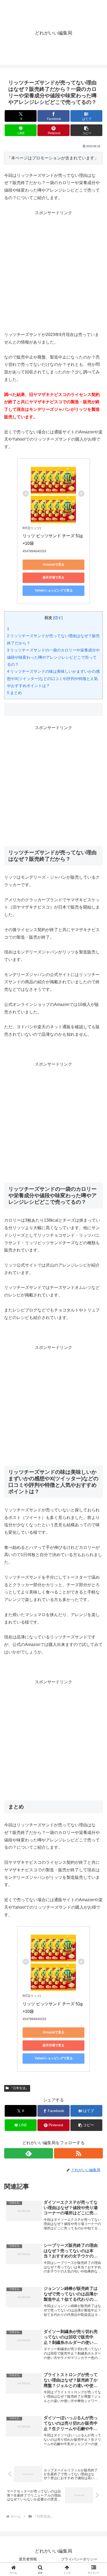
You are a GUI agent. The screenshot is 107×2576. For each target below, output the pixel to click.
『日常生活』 (19, 2088)
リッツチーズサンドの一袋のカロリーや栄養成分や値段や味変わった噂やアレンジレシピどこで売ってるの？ (53, 657)
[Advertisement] (53, 270)
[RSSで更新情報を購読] (78, 2153)
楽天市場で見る (53, 577)
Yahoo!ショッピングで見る (54, 590)
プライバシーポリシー (79, 2559)
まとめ (14, 693)
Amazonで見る (54, 564)
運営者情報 (28, 2559)
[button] (86, 130)
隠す (58, 618)
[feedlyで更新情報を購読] (29, 2153)
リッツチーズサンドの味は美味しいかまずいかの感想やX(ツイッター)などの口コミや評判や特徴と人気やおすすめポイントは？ (53, 678)
